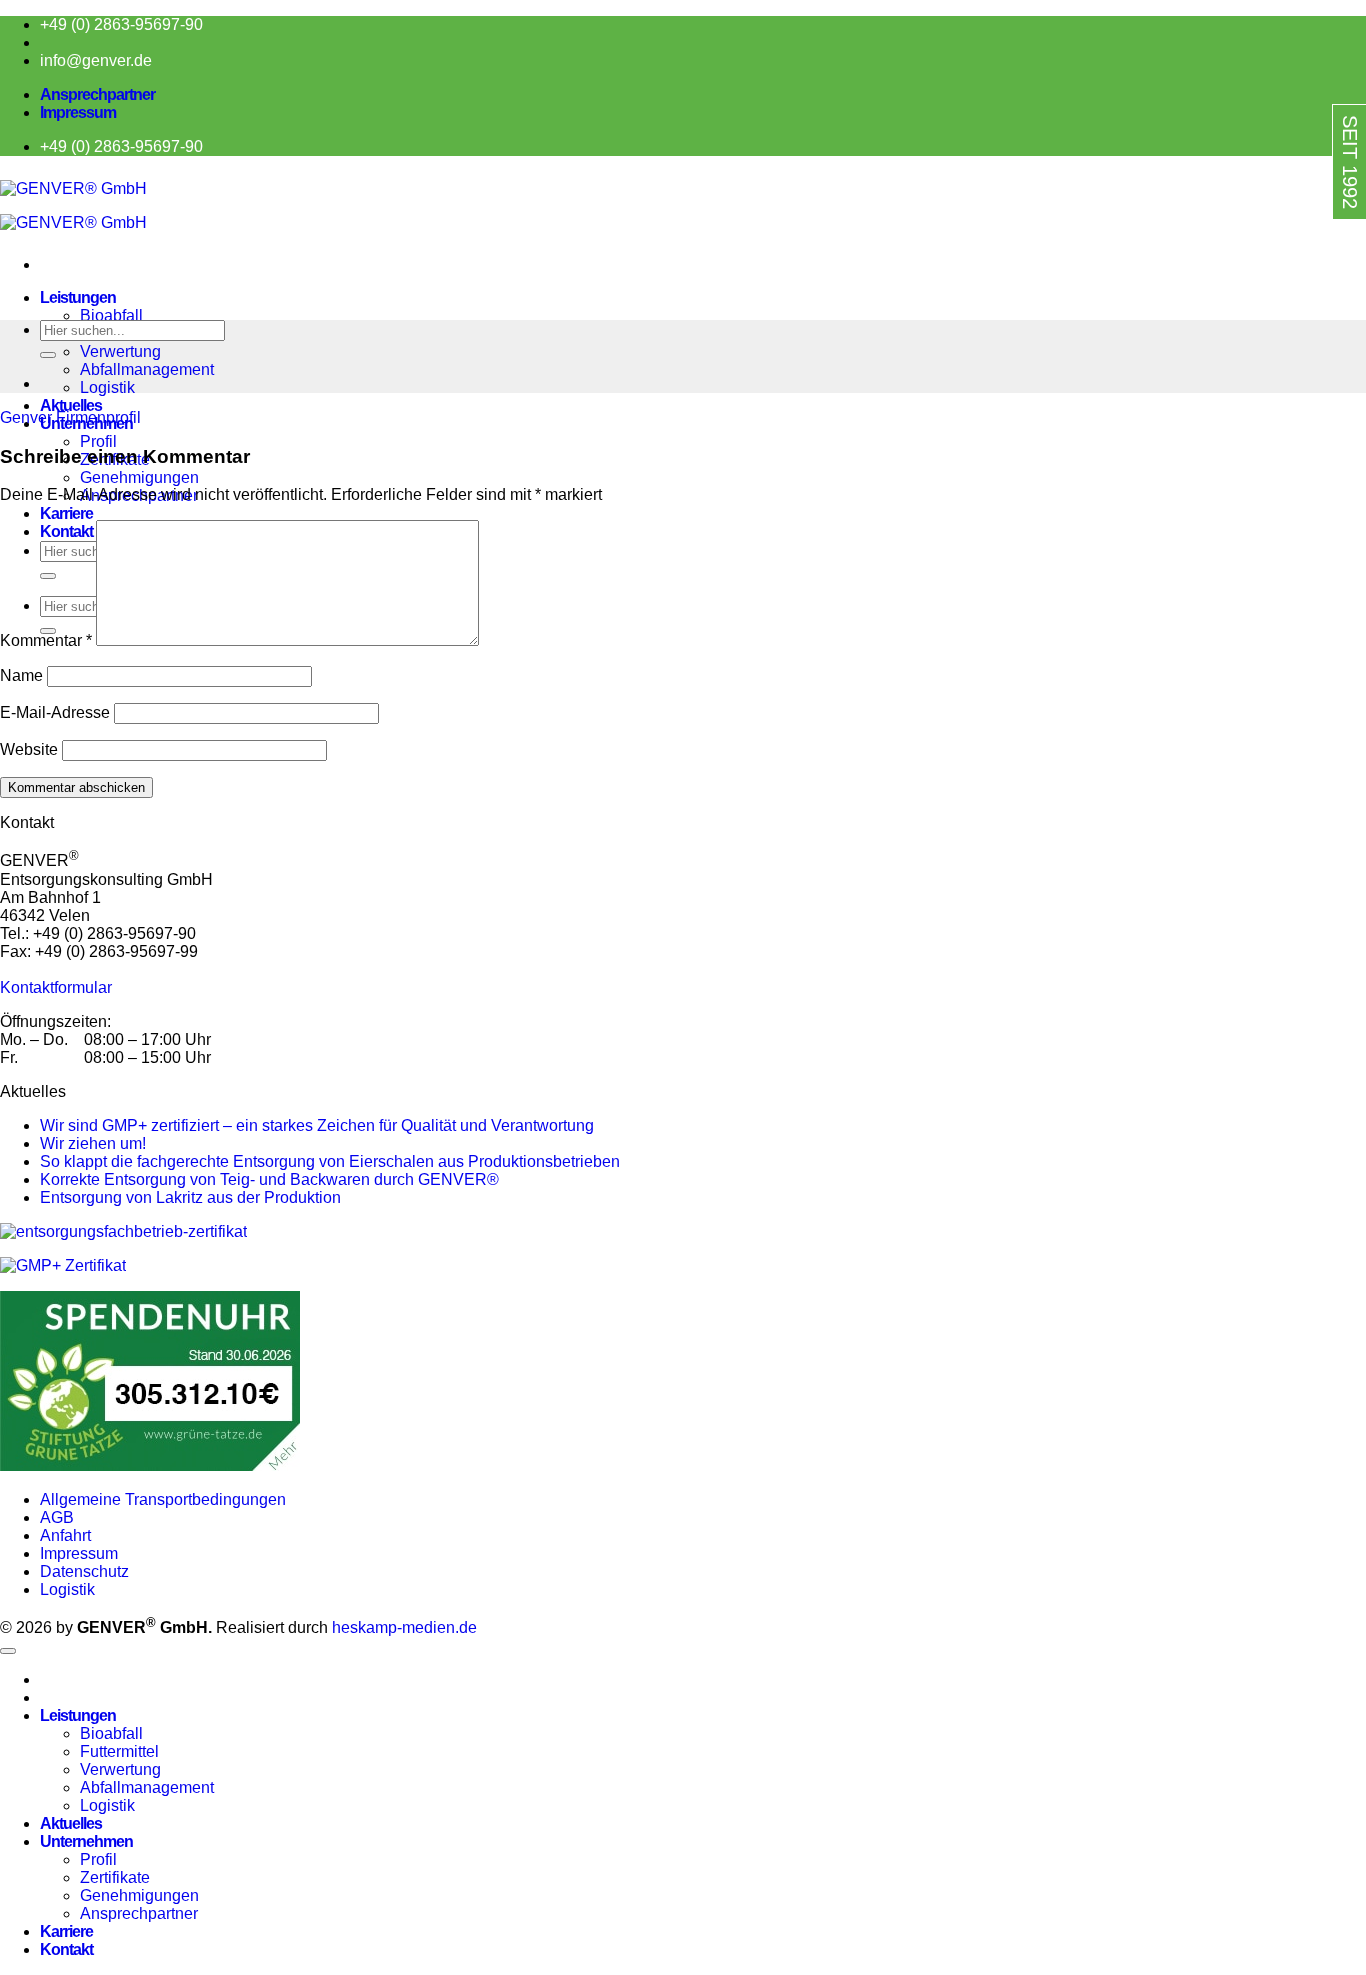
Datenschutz (84, 1571)
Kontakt (66, 1949)
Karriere (66, 513)
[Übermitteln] (48, 355)
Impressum (78, 112)
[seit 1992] (1308, 237)
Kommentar (46, 640)
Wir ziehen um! (93, 1143)
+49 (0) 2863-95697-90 (121, 24)
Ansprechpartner (97, 94)
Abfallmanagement (147, 369)
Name (21, 675)
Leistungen (78, 297)
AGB (57, 1517)
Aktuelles (71, 405)
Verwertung (120, 351)
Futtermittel (119, 1751)
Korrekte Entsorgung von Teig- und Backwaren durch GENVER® (269, 1179)
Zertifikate (115, 1877)
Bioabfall (111, 315)
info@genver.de (96, 60)
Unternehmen (86, 1841)
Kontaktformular (56, 987)
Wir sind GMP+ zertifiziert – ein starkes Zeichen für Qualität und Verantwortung (317, 1125)
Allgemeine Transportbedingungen (165, 1499)
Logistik (107, 387)
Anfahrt (65, 1535)
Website (29, 749)
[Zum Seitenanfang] (8, 1651)
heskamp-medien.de (404, 1627)
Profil (98, 441)
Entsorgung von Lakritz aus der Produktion (190, 1197)
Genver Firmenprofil (70, 417)
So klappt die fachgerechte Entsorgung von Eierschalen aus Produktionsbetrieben (330, 1161)
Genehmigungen (139, 477)
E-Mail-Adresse (55, 712)
